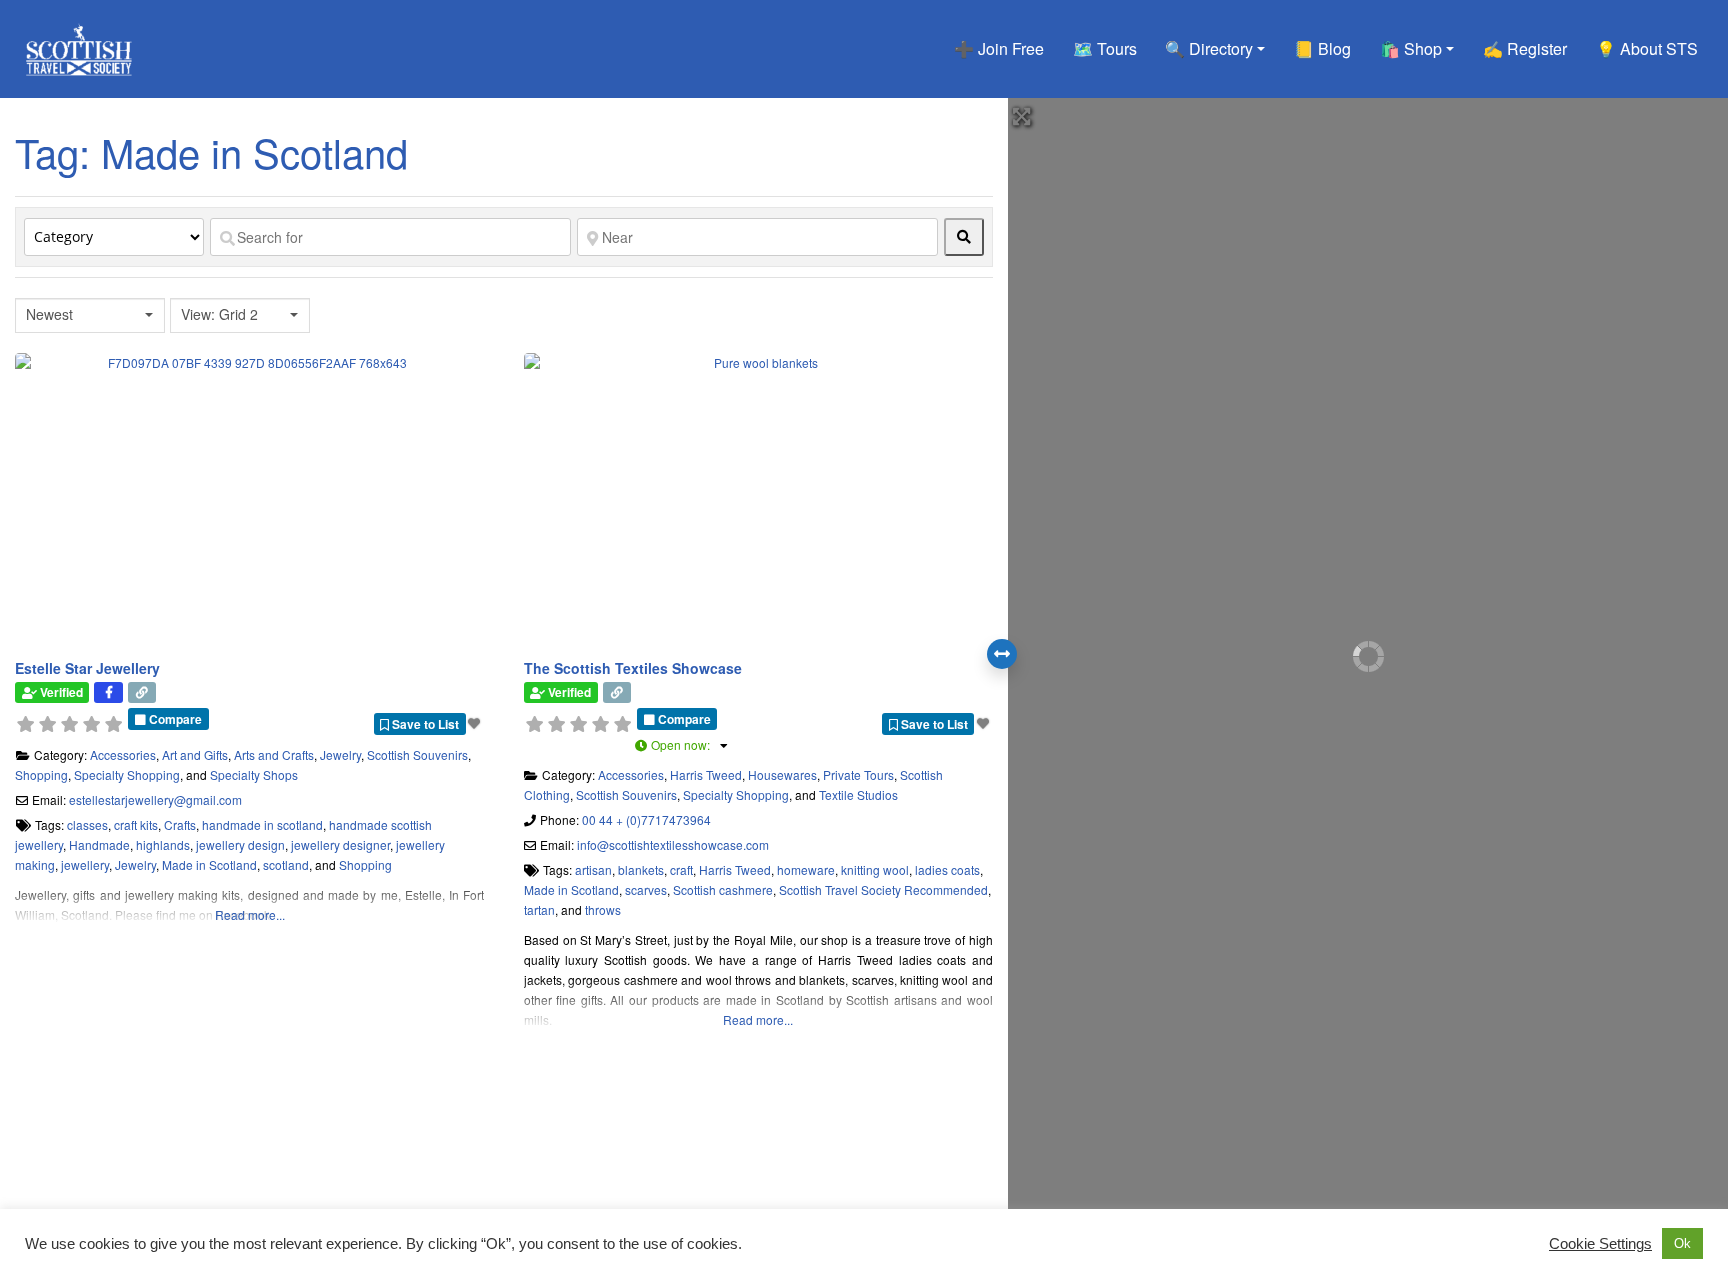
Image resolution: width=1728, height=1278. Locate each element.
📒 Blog (1322, 48)
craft (681, 869)
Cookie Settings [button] (1600, 1244)
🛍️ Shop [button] (1411, 48)
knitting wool (875, 869)
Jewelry (340, 754)
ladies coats (947, 869)
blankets (641, 869)
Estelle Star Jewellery (87, 668)
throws (603, 909)
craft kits (136, 824)
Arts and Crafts (274, 754)
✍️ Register (1525, 48)
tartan (539, 909)
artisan (593, 869)
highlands (163, 844)
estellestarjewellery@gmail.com (155, 799)
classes (87, 824)
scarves (646, 889)
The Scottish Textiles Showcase (633, 668)
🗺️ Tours (1105, 48)
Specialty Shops (254, 774)
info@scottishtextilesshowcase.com (673, 844)
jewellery (85, 864)
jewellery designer (340, 844)
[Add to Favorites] (476, 722)
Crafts (180, 824)
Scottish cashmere (723, 889)
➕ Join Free (999, 48)
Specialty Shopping (127, 774)
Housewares (782, 774)
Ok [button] (1682, 1243)
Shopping (41, 774)
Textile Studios (858, 794)
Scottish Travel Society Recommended (883, 889)
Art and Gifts (195, 754)
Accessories (123, 754)
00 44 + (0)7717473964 (646, 819)
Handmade (99, 844)
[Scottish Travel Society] (79, 45)
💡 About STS (1647, 48)
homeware (806, 869)
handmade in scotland (262, 824)
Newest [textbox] (49, 314)
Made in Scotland (209, 864)
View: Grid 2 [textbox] (219, 314)
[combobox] (90, 315)
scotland (286, 864)
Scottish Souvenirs (417, 754)
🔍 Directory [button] (1209, 48)
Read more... (250, 914)
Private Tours (858, 774)
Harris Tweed (706, 774)
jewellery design (240, 844)
